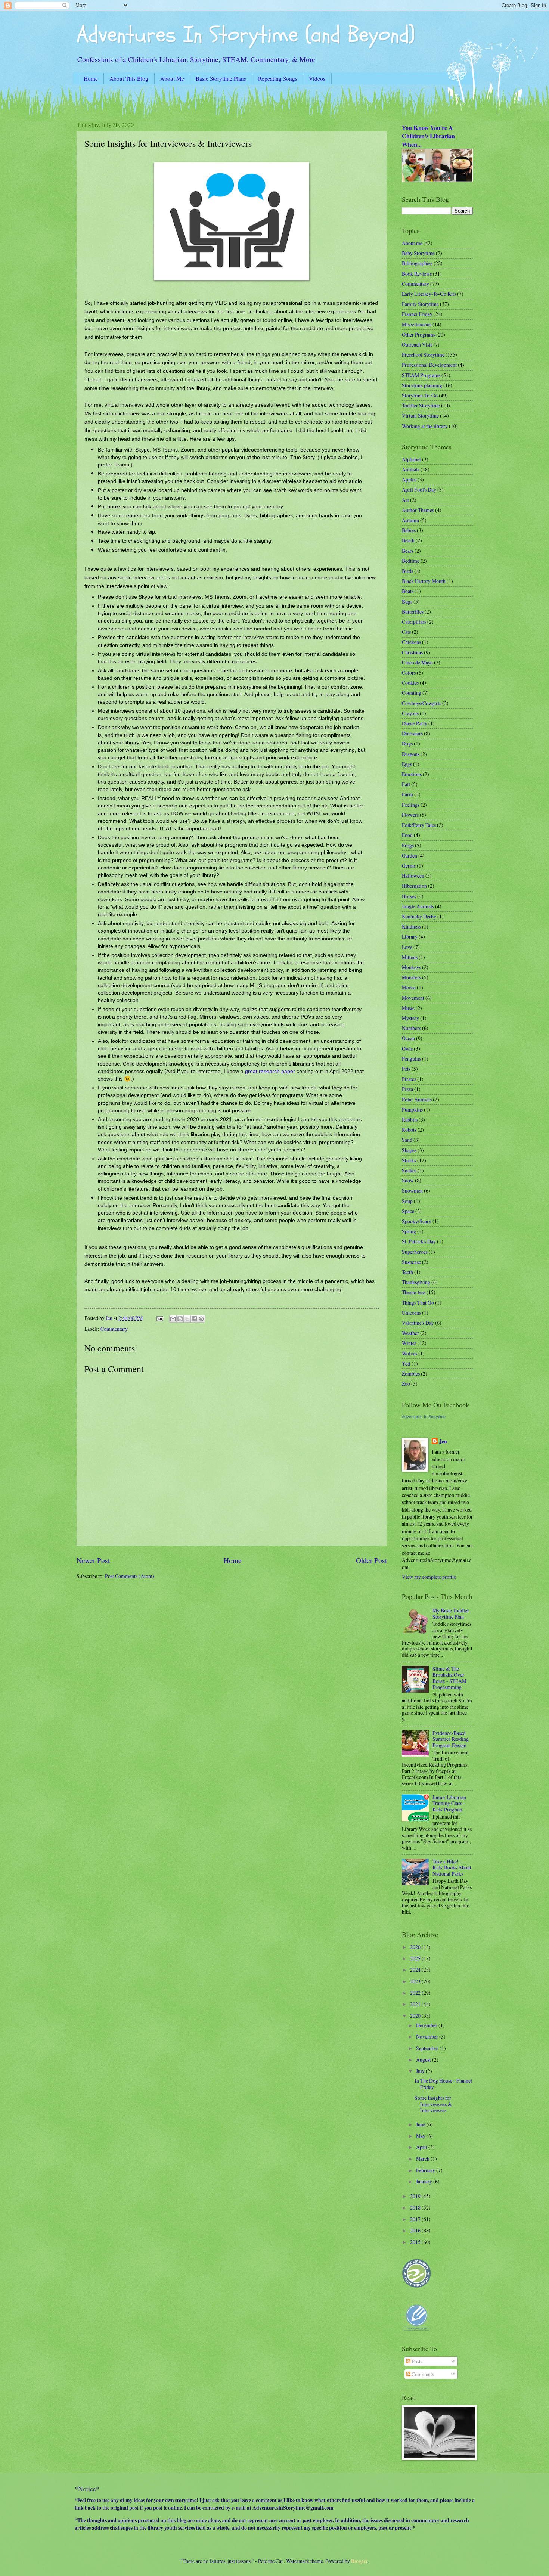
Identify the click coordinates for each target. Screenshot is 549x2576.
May (421, 2136)
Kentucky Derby (419, 916)
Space (408, 1211)
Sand (407, 1140)
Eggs (407, 764)
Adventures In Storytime (424, 1417)
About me (412, 243)
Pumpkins (412, 1109)
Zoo (406, 1384)
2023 (416, 1981)
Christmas (412, 652)
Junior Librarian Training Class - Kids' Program (449, 1803)
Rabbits (410, 1120)
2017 (416, 2219)
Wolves (410, 1353)
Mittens (410, 957)
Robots (409, 1130)
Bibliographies (417, 263)
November (428, 2036)
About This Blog (129, 78)
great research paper (270, 1071)
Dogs (407, 743)
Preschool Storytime (423, 355)
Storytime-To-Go (420, 395)
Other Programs (418, 334)
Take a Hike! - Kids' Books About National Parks (452, 1867)
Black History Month (424, 581)
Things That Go (418, 1303)
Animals (411, 469)
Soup (407, 1201)
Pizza (407, 1089)
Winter (409, 1343)
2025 (416, 1958)
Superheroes (415, 1252)
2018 (416, 2208)
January (425, 2181)
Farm (407, 794)
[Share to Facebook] (194, 1319)
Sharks (409, 1160)
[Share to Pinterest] (201, 1319)
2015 (416, 2242)
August (424, 2060)
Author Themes (418, 510)
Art (405, 500)
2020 (416, 2016)
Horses (409, 896)
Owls (407, 1049)
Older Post (371, 1560)
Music (408, 1008)
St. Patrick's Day (419, 1241)
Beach (408, 540)
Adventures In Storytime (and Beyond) (246, 35)
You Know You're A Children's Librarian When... (428, 136)
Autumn (410, 520)
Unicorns (411, 1313)
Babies (409, 530)
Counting (412, 693)
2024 (416, 1970)
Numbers (411, 1028)
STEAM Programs (421, 375)
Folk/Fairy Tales (419, 825)
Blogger (359, 2561)
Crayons (410, 713)
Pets (406, 1069)
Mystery (410, 1018)
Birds (407, 571)
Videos (317, 78)
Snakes (409, 1170)
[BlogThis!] (180, 1319)
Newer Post (93, 1560)
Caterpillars (414, 622)
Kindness (411, 926)
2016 (416, 2230)
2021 (416, 2004)
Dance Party (415, 723)
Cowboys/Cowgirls (421, 703)
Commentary (114, 1329)
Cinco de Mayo (417, 662)
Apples (409, 479)
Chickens (411, 642)
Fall (406, 784)
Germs (409, 866)
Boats (408, 591)
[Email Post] (159, 1318)
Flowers (410, 815)
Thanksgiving (416, 1282)
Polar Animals (417, 1099)
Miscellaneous (417, 324)
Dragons (411, 754)
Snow (408, 1180)
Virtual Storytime (420, 416)
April (422, 2147)
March (423, 2159)
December (427, 2025)
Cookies (410, 683)
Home (91, 78)
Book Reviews (417, 274)
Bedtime (411, 561)
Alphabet (411, 459)
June (421, 2124)
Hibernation (414, 886)
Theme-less (414, 1292)
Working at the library (425, 426)
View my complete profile (429, 1577)
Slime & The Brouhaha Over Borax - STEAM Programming (449, 1678)
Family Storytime (420, 304)
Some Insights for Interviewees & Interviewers (433, 2104)
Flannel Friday (417, 314)
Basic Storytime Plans (221, 78)
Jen (443, 1442)
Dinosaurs (412, 733)
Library (410, 937)
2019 (416, 2196)
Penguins (411, 1059)
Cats (406, 632)
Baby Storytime (418, 253)
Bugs (407, 602)
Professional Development (429, 365)
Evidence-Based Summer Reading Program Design (451, 1739)
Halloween (413, 876)
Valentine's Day (418, 1323)
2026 (416, 1947)
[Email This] (173, 1319)
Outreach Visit (417, 345)
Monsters (411, 977)
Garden (410, 855)
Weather (410, 1333)
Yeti (406, 1363)
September (428, 2048)
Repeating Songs (278, 78)
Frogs (408, 845)
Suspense (411, 1262)
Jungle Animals (418, 906)
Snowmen (412, 1191)
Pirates (409, 1079)
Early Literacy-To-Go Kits (429, 294)
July (421, 2071)
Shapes (409, 1150)
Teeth (407, 1272)
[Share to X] (187, 1319)
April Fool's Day (419, 489)
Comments (422, 2374)
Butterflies (413, 612)
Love (407, 947)
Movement (413, 998)
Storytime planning (422, 385)
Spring (409, 1231)
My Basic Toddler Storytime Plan (451, 1614)
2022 (416, 1993)
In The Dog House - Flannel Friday (443, 2084)
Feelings (411, 805)
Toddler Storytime (421, 405)
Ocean (408, 1038)
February (426, 2170)
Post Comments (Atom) (130, 1576)
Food (407, 835)
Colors (409, 672)
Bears (408, 551)
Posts (416, 2361)
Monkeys (411, 967)
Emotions (412, 774)
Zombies (411, 1374)
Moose (409, 987)
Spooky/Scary (417, 1221)
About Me (172, 78)
